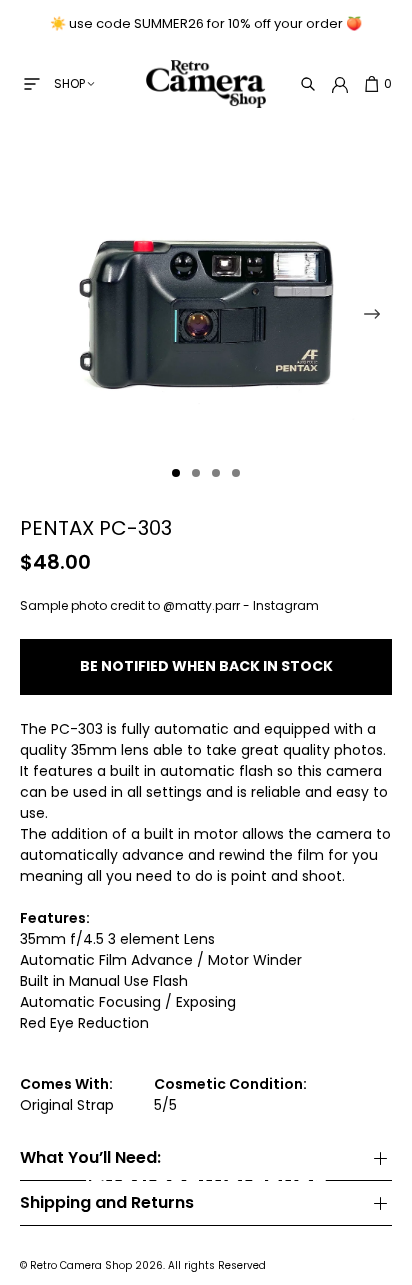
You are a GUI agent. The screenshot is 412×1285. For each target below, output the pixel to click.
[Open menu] (32, 84)
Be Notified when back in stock (206, 666)
